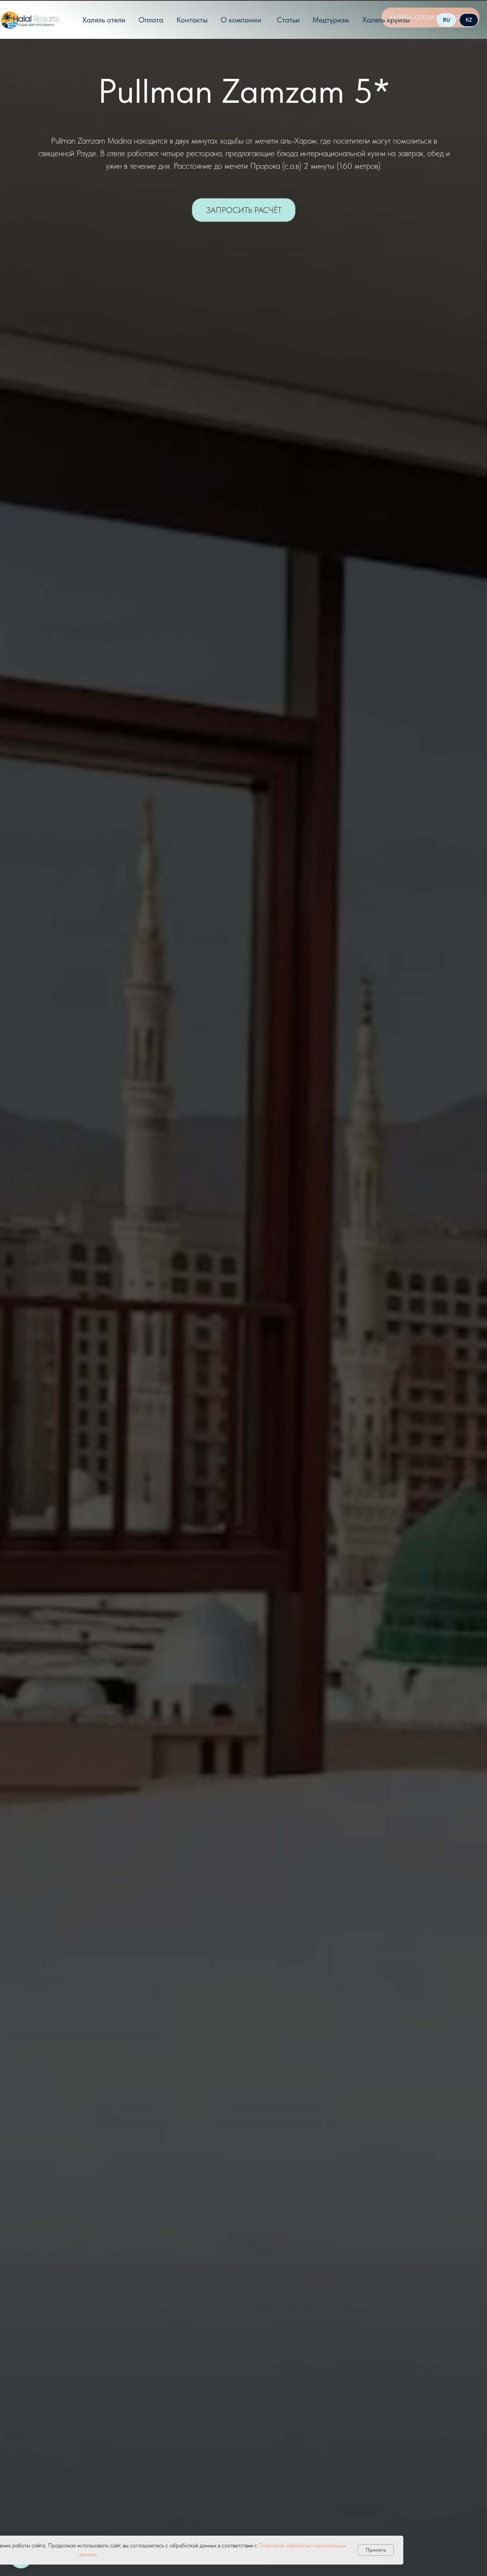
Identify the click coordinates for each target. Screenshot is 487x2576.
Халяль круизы (386, 20)
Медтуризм (331, 20)
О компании (241, 20)
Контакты (192, 20)
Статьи (288, 20)
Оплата (151, 20)
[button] (244, 210)
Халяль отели (104, 20)
